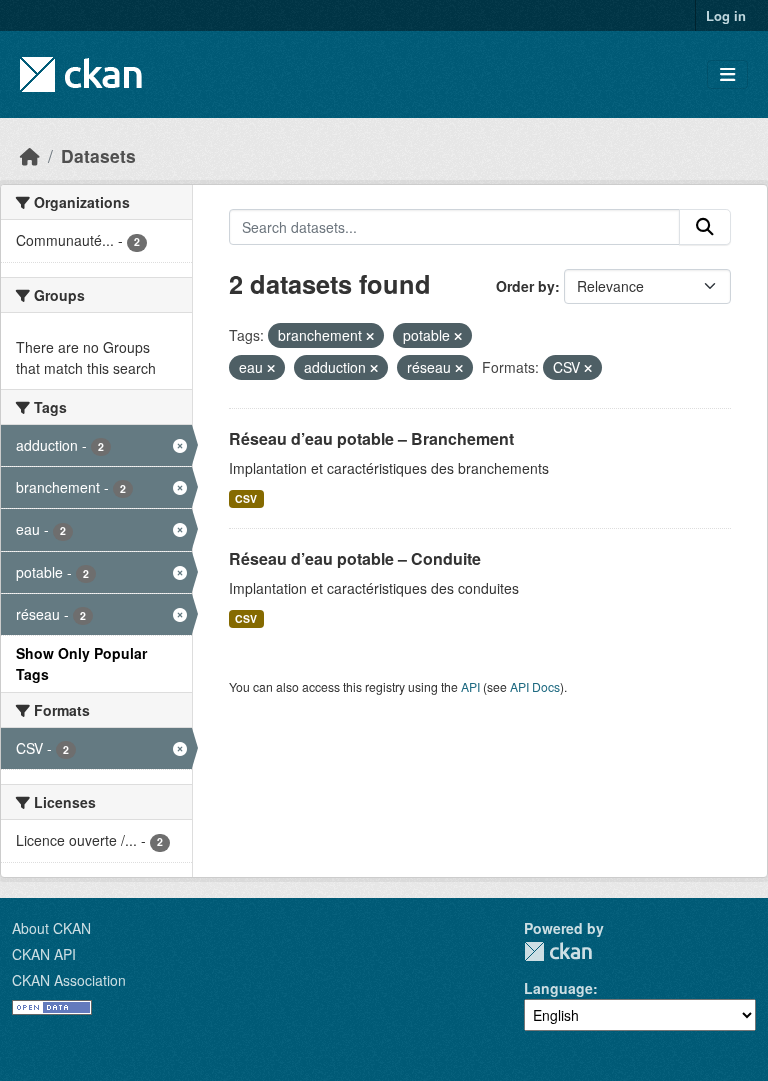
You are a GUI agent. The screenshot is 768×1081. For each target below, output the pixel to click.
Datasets (98, 155)
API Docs (535, 686)
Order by (525, 286)
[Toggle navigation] (727, 74)
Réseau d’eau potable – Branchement (371, 438)
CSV (246, 498)
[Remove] (370, 336)
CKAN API (44, 954)
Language (558, 988)
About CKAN (51, 928)
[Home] (30, 155)
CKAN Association (69, 980)
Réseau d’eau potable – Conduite (355, 558)
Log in (726, 15)
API (470, 686)
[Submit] (705, 227)
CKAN (558, 951)
